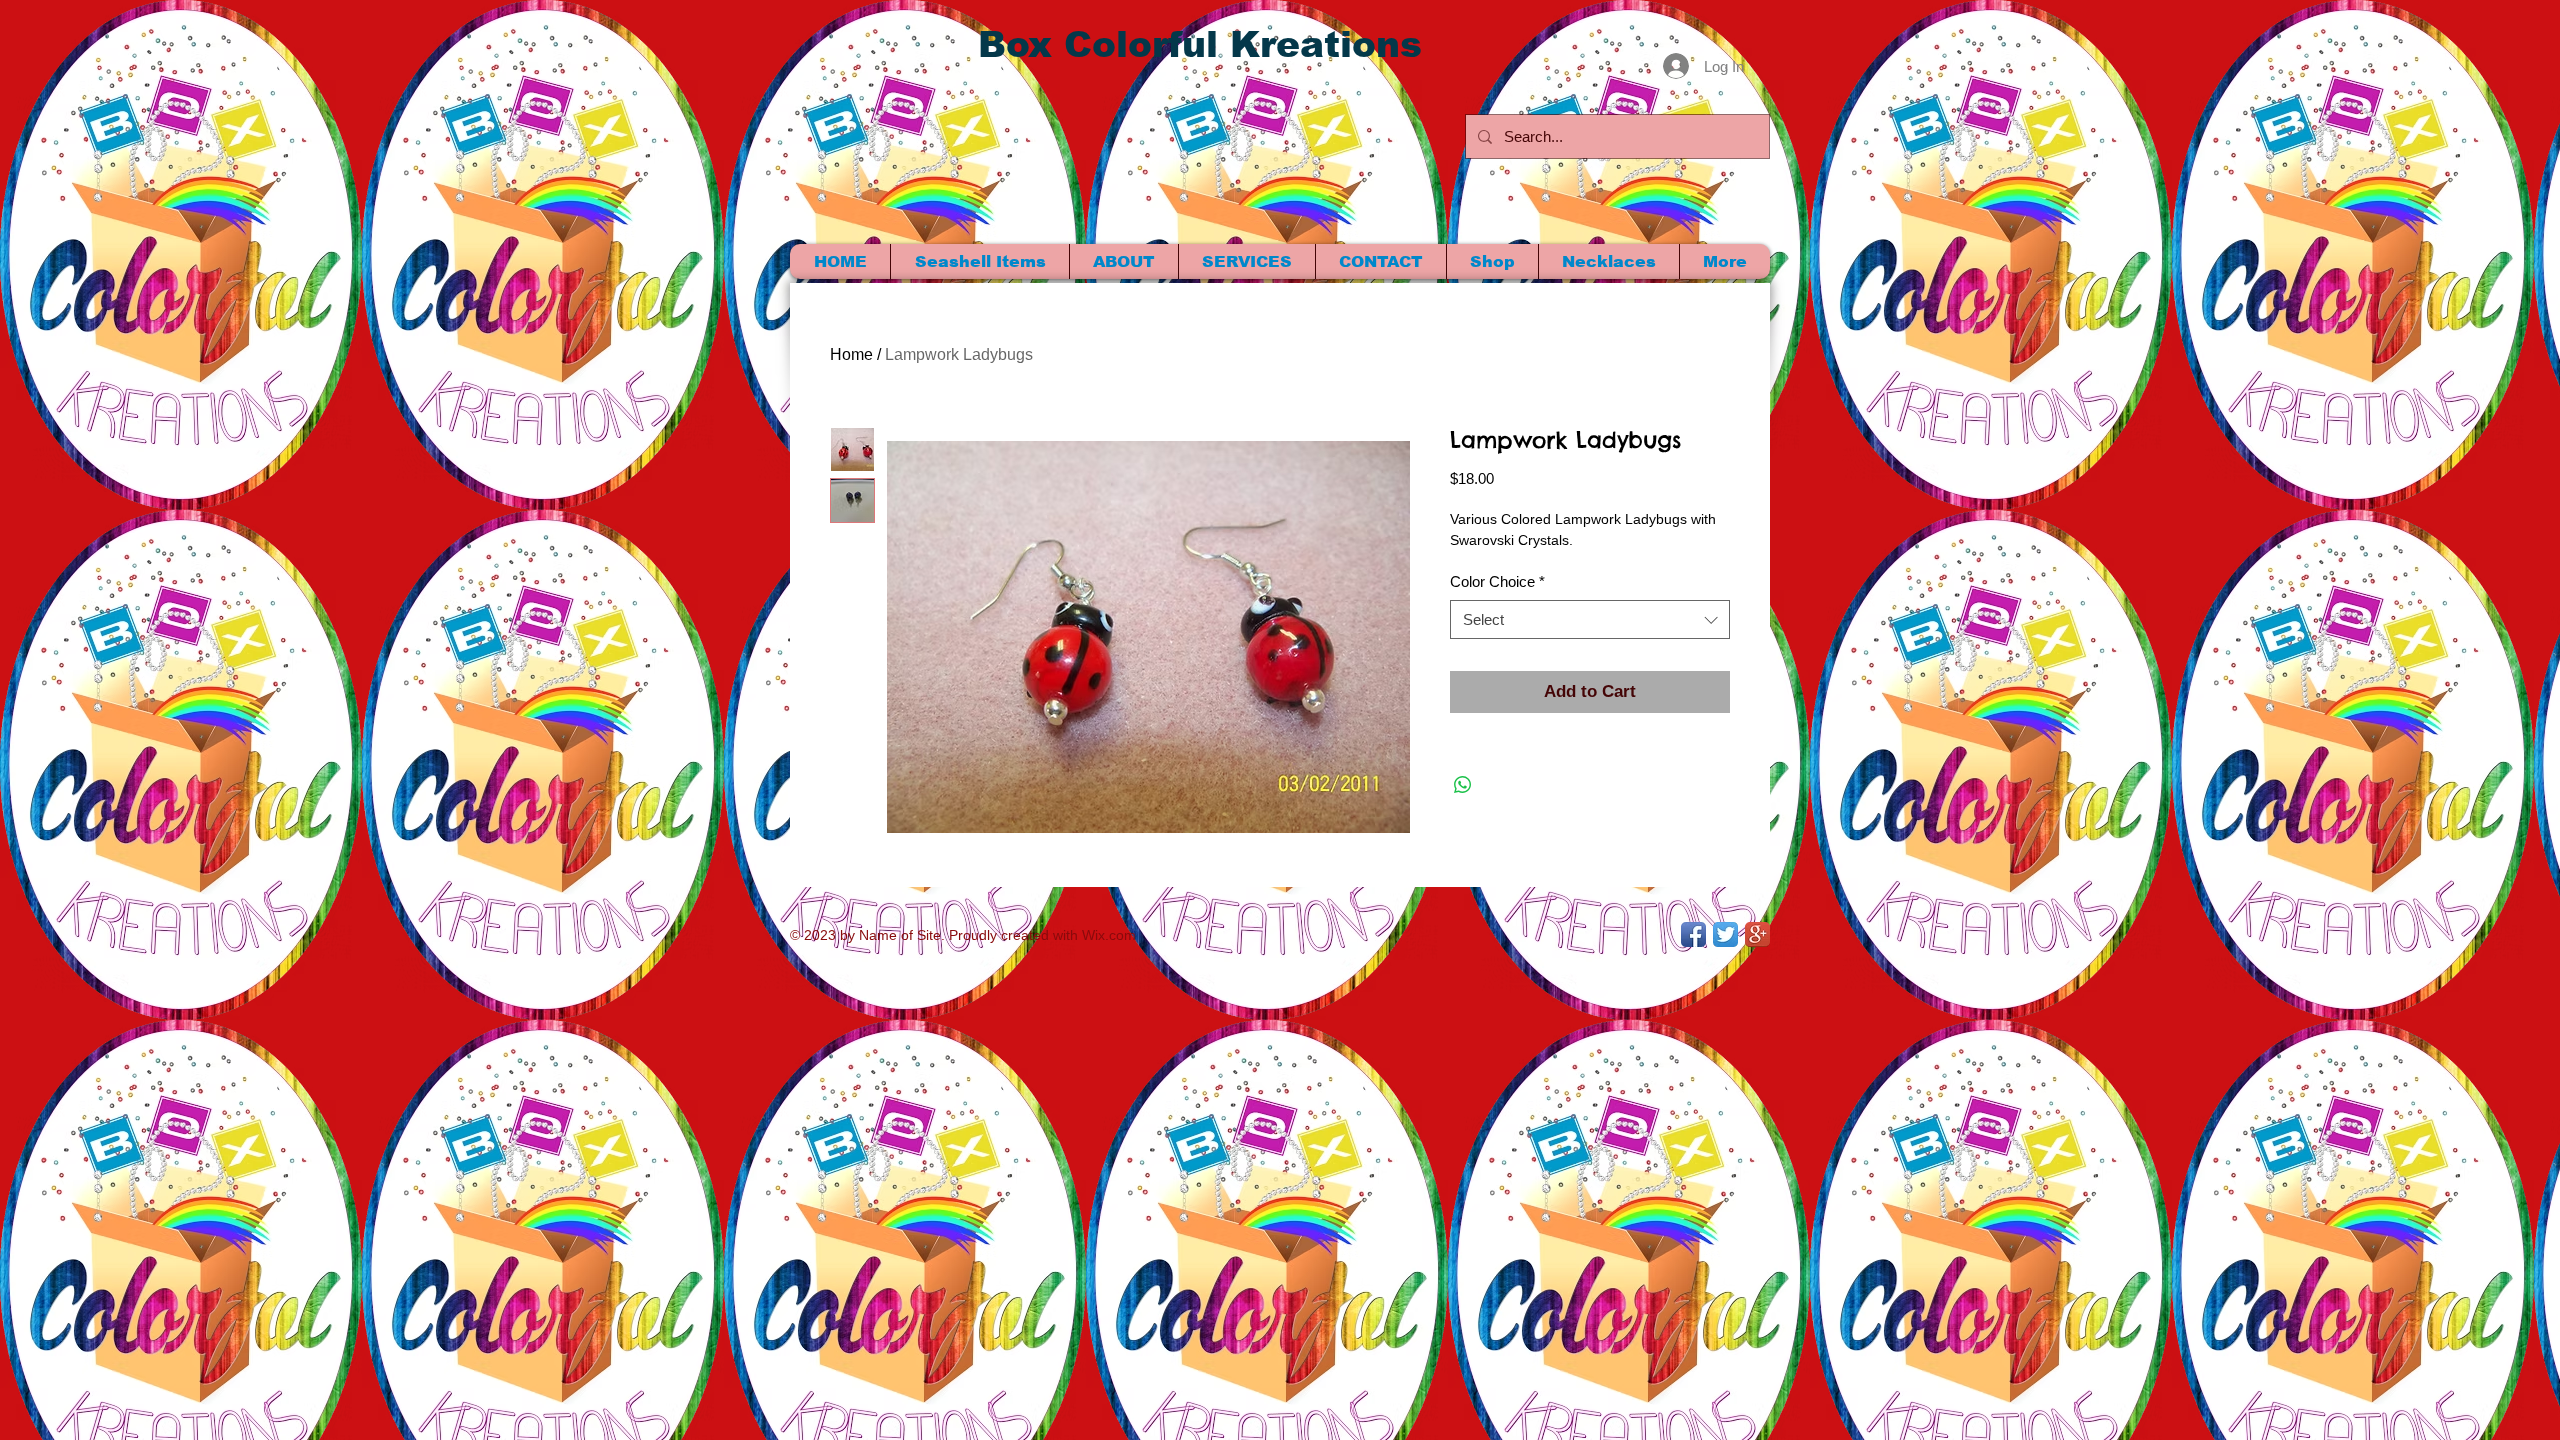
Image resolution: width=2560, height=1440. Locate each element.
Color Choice (1497, 581)
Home (851, 354)
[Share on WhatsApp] (1463, 785)
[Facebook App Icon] (1693, 934)
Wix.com (1109, 935)
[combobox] (1590, 619)
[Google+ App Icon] (1757, 934)
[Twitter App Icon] (1725, 934)
